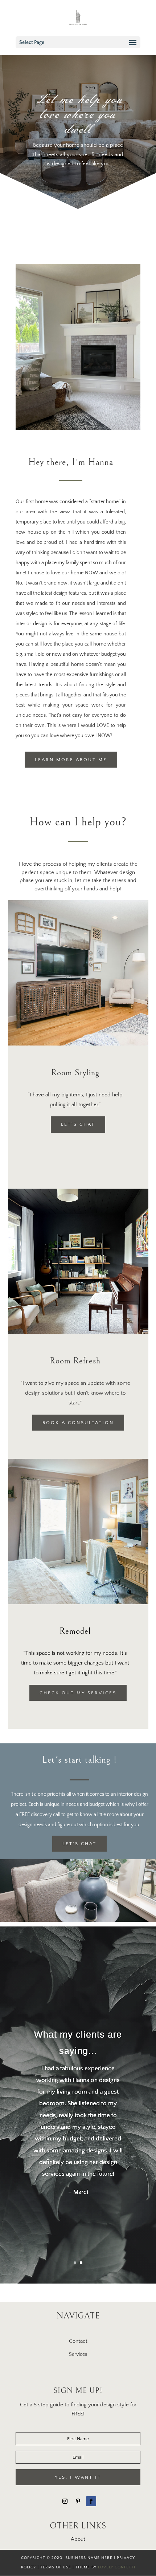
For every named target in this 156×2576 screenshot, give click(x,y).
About (78, 2539)
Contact (78, 2341)
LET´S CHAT (79, 1844)
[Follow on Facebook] (91, 2501)
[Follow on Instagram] (65, 2501)
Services (78, 2354)
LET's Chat (78, 1124)
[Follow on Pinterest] (78, 2501)
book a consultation (78, 1423)
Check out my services (78, 1693)
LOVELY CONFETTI (117, 2567)
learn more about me (71, 760)
